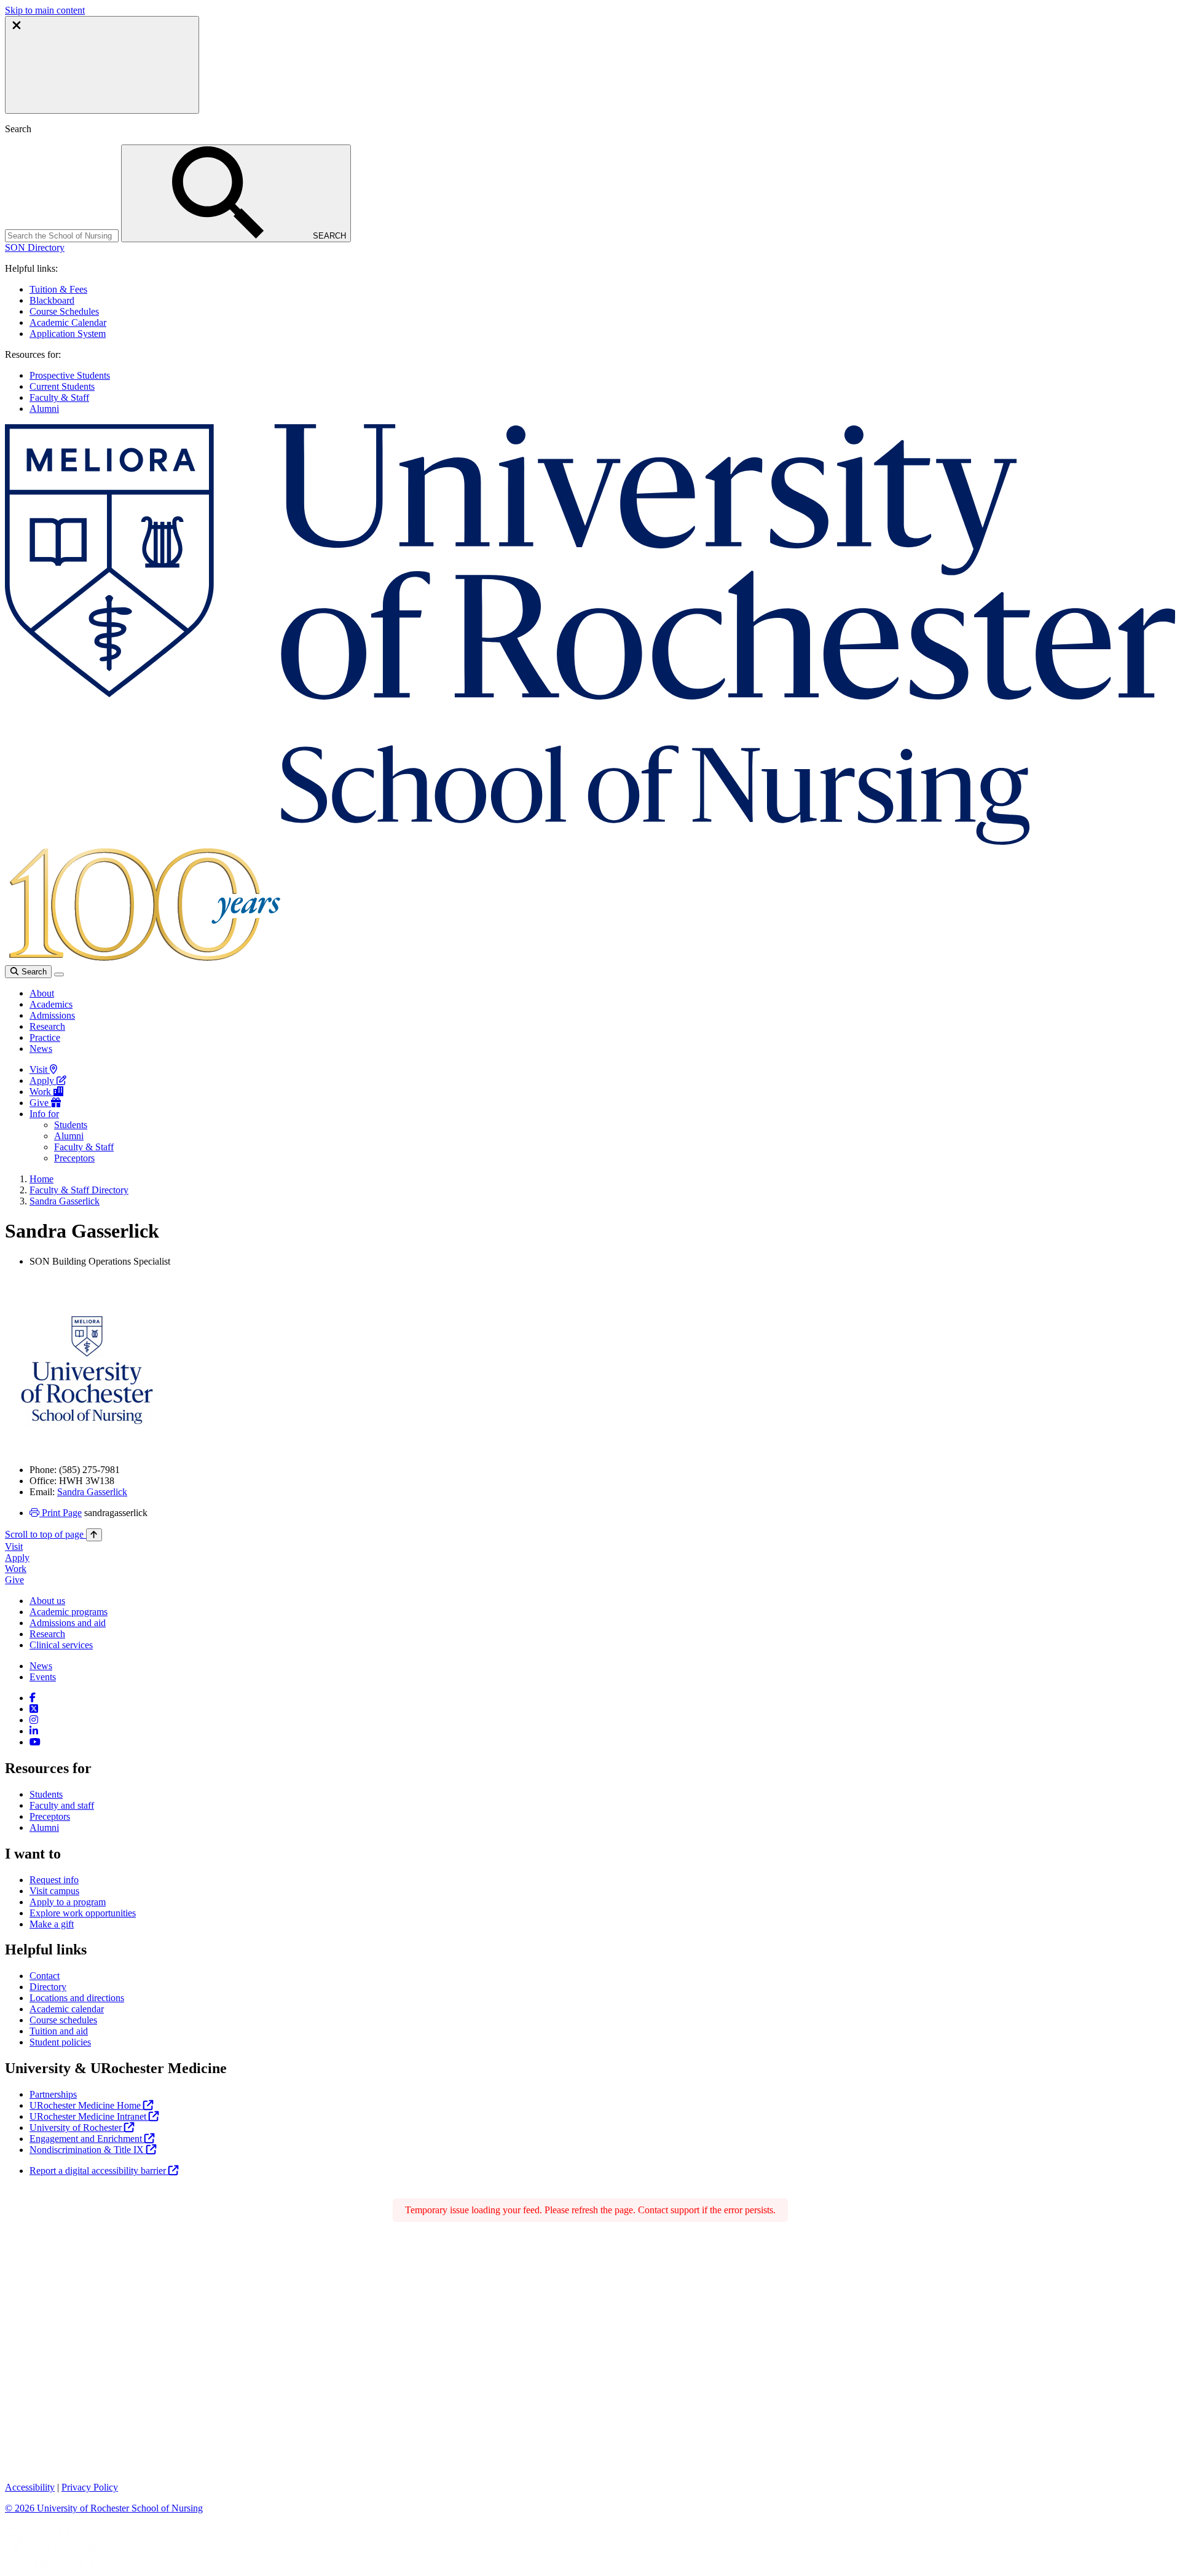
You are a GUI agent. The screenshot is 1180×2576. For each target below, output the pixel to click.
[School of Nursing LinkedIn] (34, 1731)
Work (41, 1092)
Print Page (61, 1513)
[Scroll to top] (94, 1535)
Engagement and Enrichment (87, 2139)
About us (47, 1601)
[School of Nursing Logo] (590, 841)
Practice (45, 1037)
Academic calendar (67, 2009)
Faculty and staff (62, 1805)
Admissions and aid (68, 1623)
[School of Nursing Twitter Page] (34, 1709)
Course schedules (63, 2020)
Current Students (62, 386)
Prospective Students (70, 375)
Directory (48, 1987)
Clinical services (61, 1645)
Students (71, 1125)
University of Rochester (77, 2128)
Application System (68, 334)
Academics (51, 1004)
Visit (40, 1069)
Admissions (52, 1015)
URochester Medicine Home (86, 2105)
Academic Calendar (68, 322)
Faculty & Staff (59, 397)
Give (40, 1103)
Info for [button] (44, 1114)
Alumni (44, 409)
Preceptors (74, 1158)
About (42, 993)
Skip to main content (45, 10)
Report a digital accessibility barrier (99, 2171)
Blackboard (52, 300)
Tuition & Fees (58, 289)
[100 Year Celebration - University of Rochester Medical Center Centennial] (143, 959)
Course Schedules (64, 311)
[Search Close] (102, 65)
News (41, 1049)
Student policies (60, 2042)
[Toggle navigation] (59, 974)
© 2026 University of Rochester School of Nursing (104, 2508)
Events (43, 1677)
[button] (35, 247)
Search (33, 972)
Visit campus (54, 1891)
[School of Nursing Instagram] (34, 1720)
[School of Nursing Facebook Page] (33, 1698)
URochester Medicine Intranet (89, 2116)
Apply (43, 1081)
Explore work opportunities (83, 1913)
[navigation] (53, 1534)
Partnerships (53, 2094)
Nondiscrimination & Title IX (88, 2150)
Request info (54, 1880)
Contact (45, 1976)
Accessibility (30, 2487)
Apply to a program (68, 1902)
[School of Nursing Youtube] (35, 1742)
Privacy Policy (90, 2487)
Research (47, 1026)
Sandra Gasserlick (65, 1201)
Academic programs (69, 1612)
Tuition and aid (59, 2031)
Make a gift (52, 1924)
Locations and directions (77, 1998)
